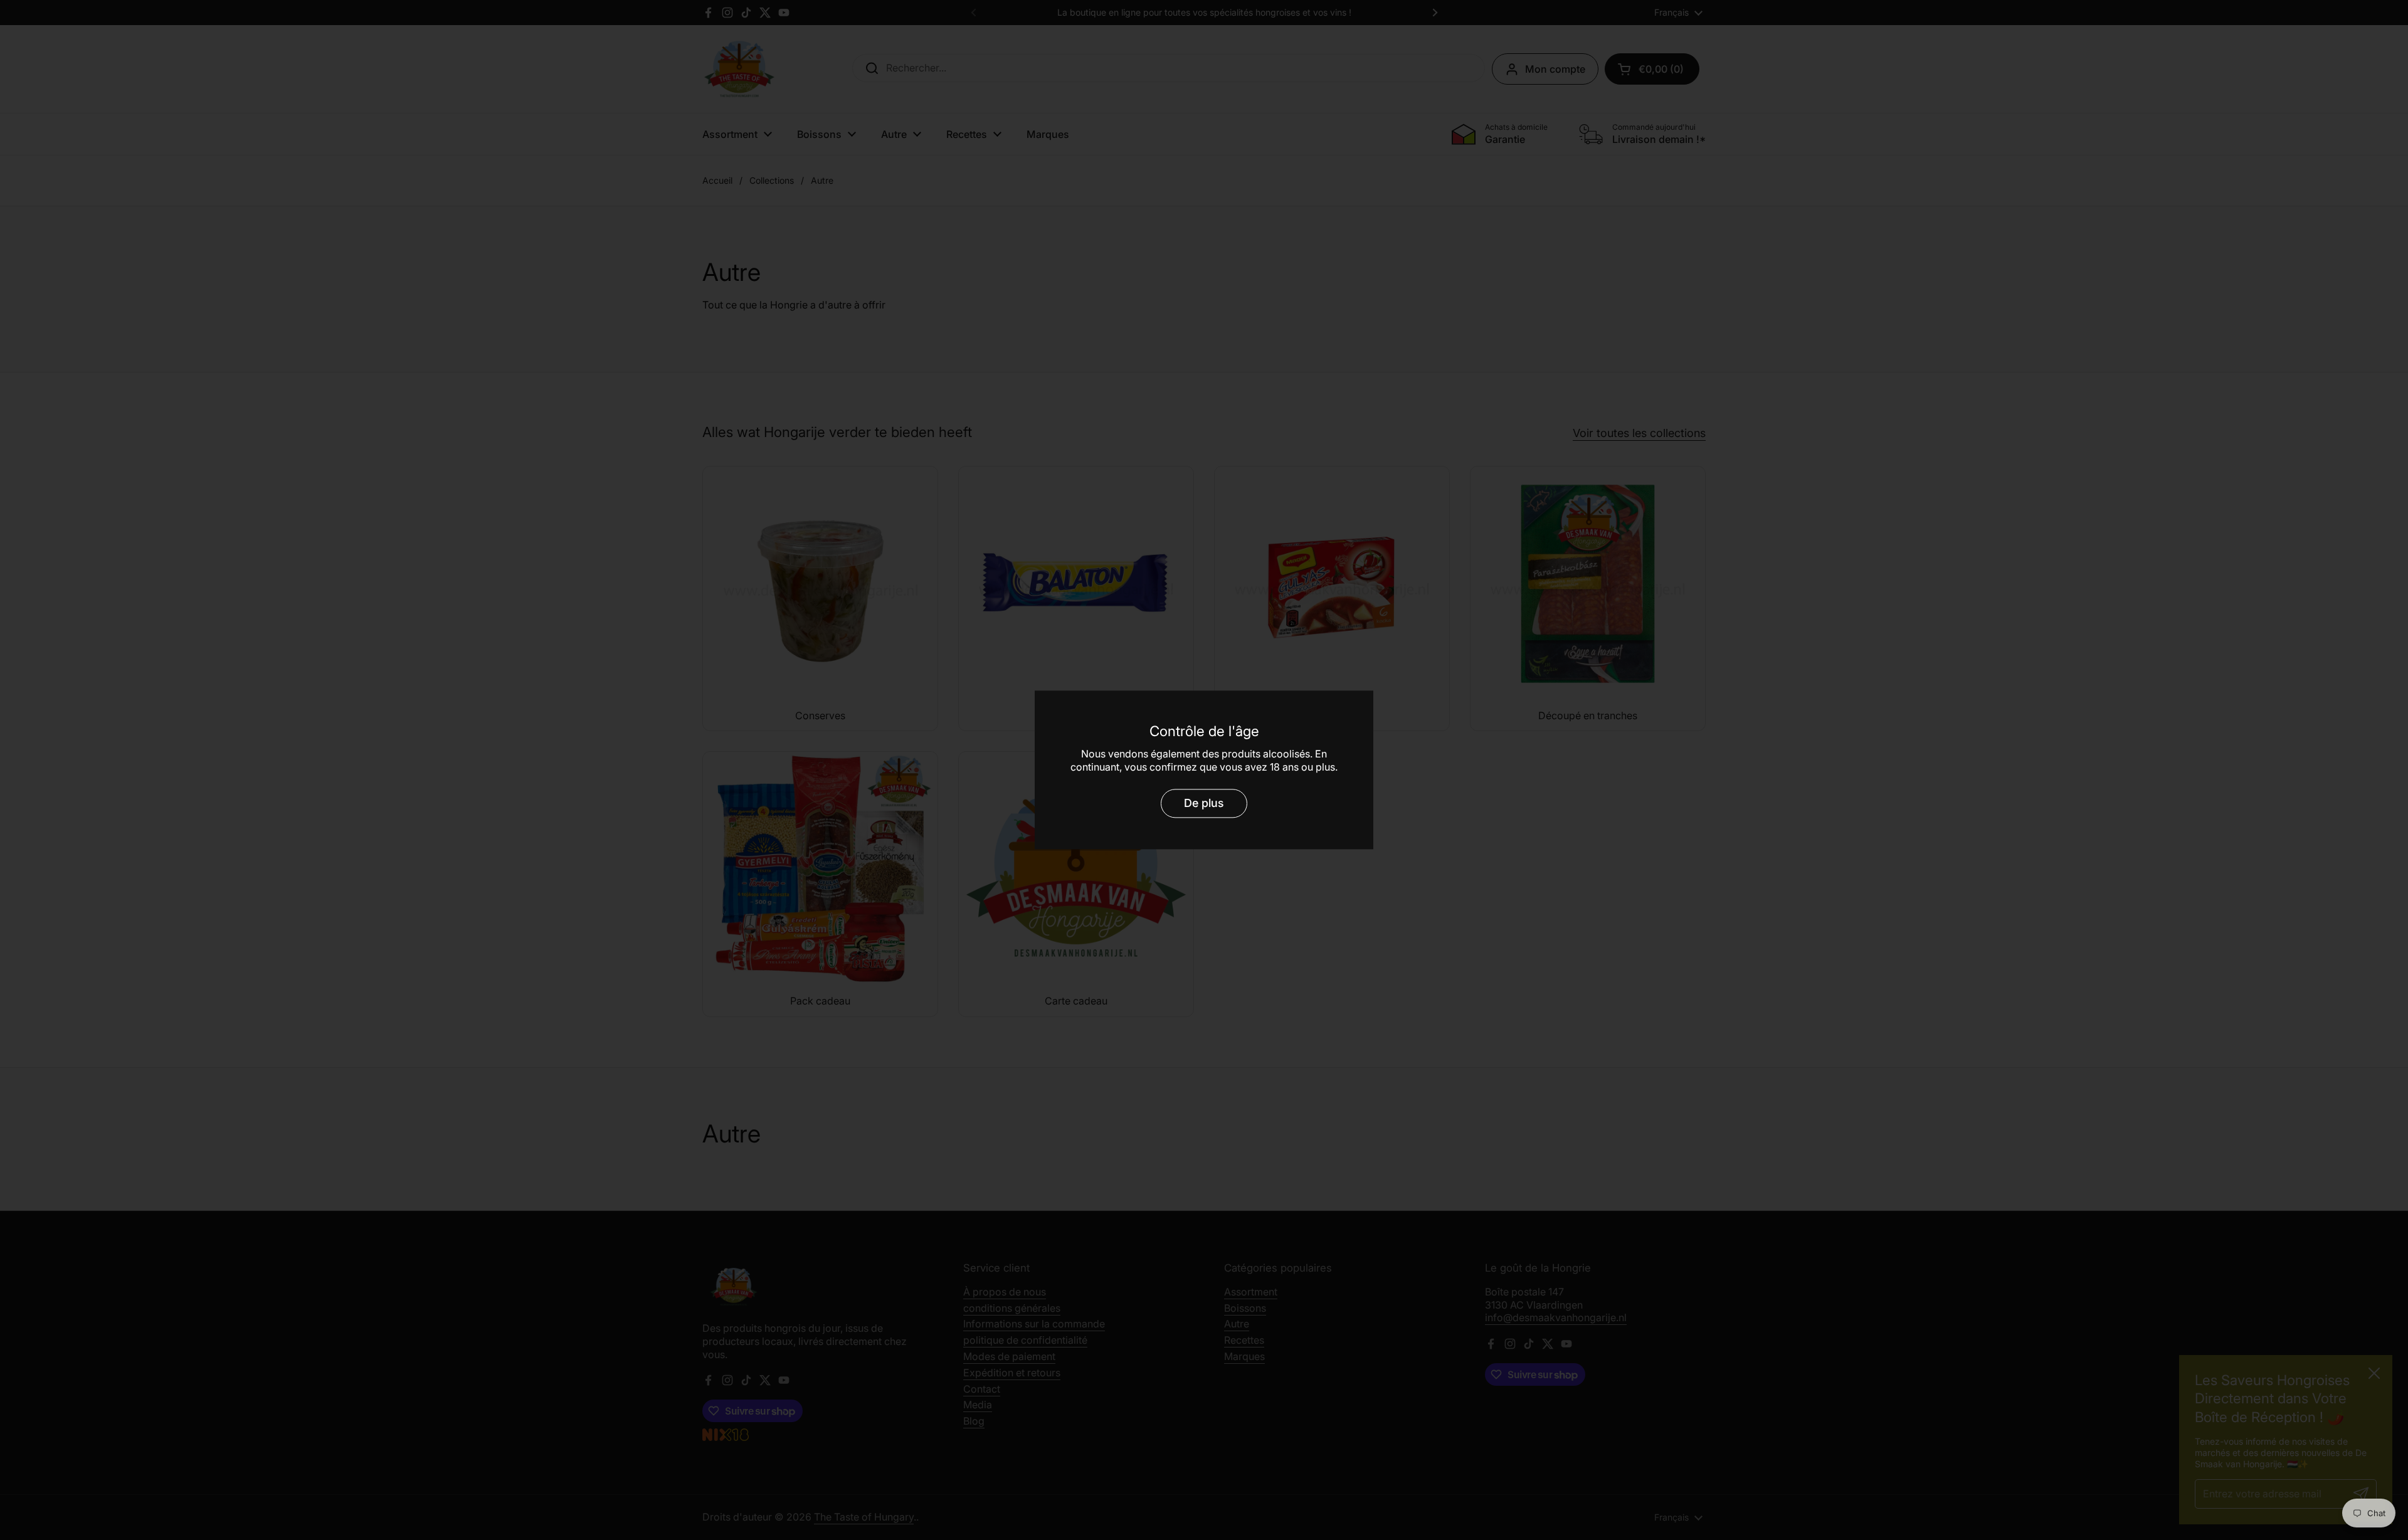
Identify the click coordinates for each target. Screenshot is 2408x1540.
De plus (1204, 803)
